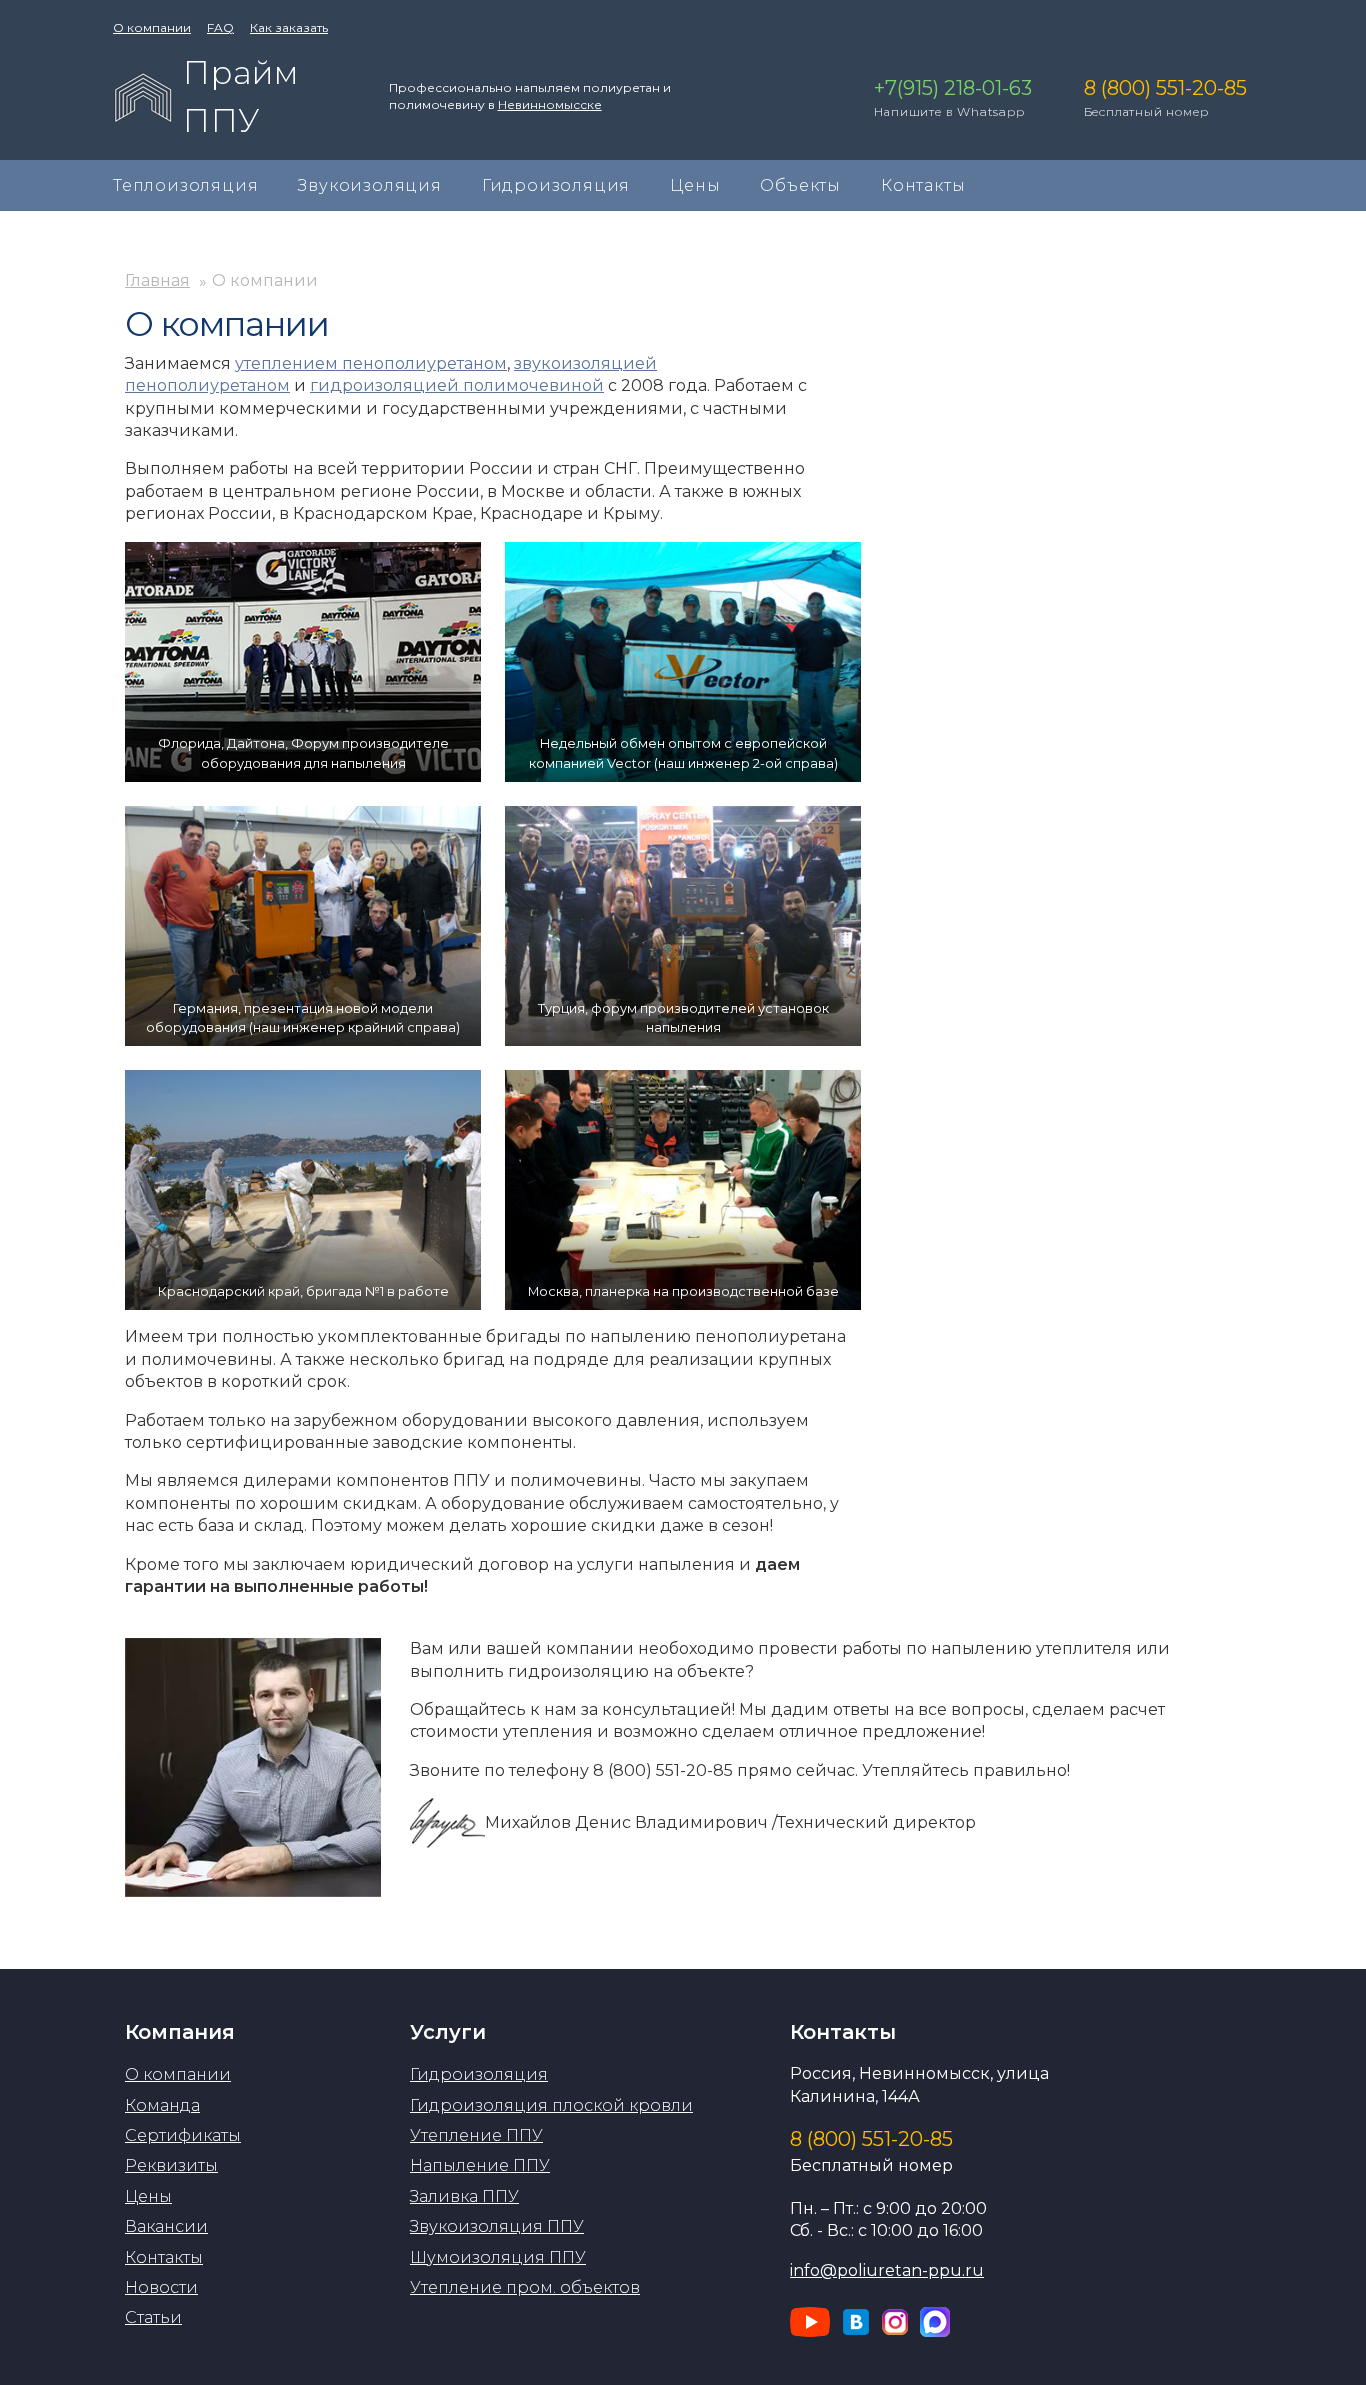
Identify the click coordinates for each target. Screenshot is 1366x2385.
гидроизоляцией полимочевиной (457, 385)
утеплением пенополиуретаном (371, 363)
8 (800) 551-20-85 (871, 2139)
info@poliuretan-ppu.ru (887, 2270)
